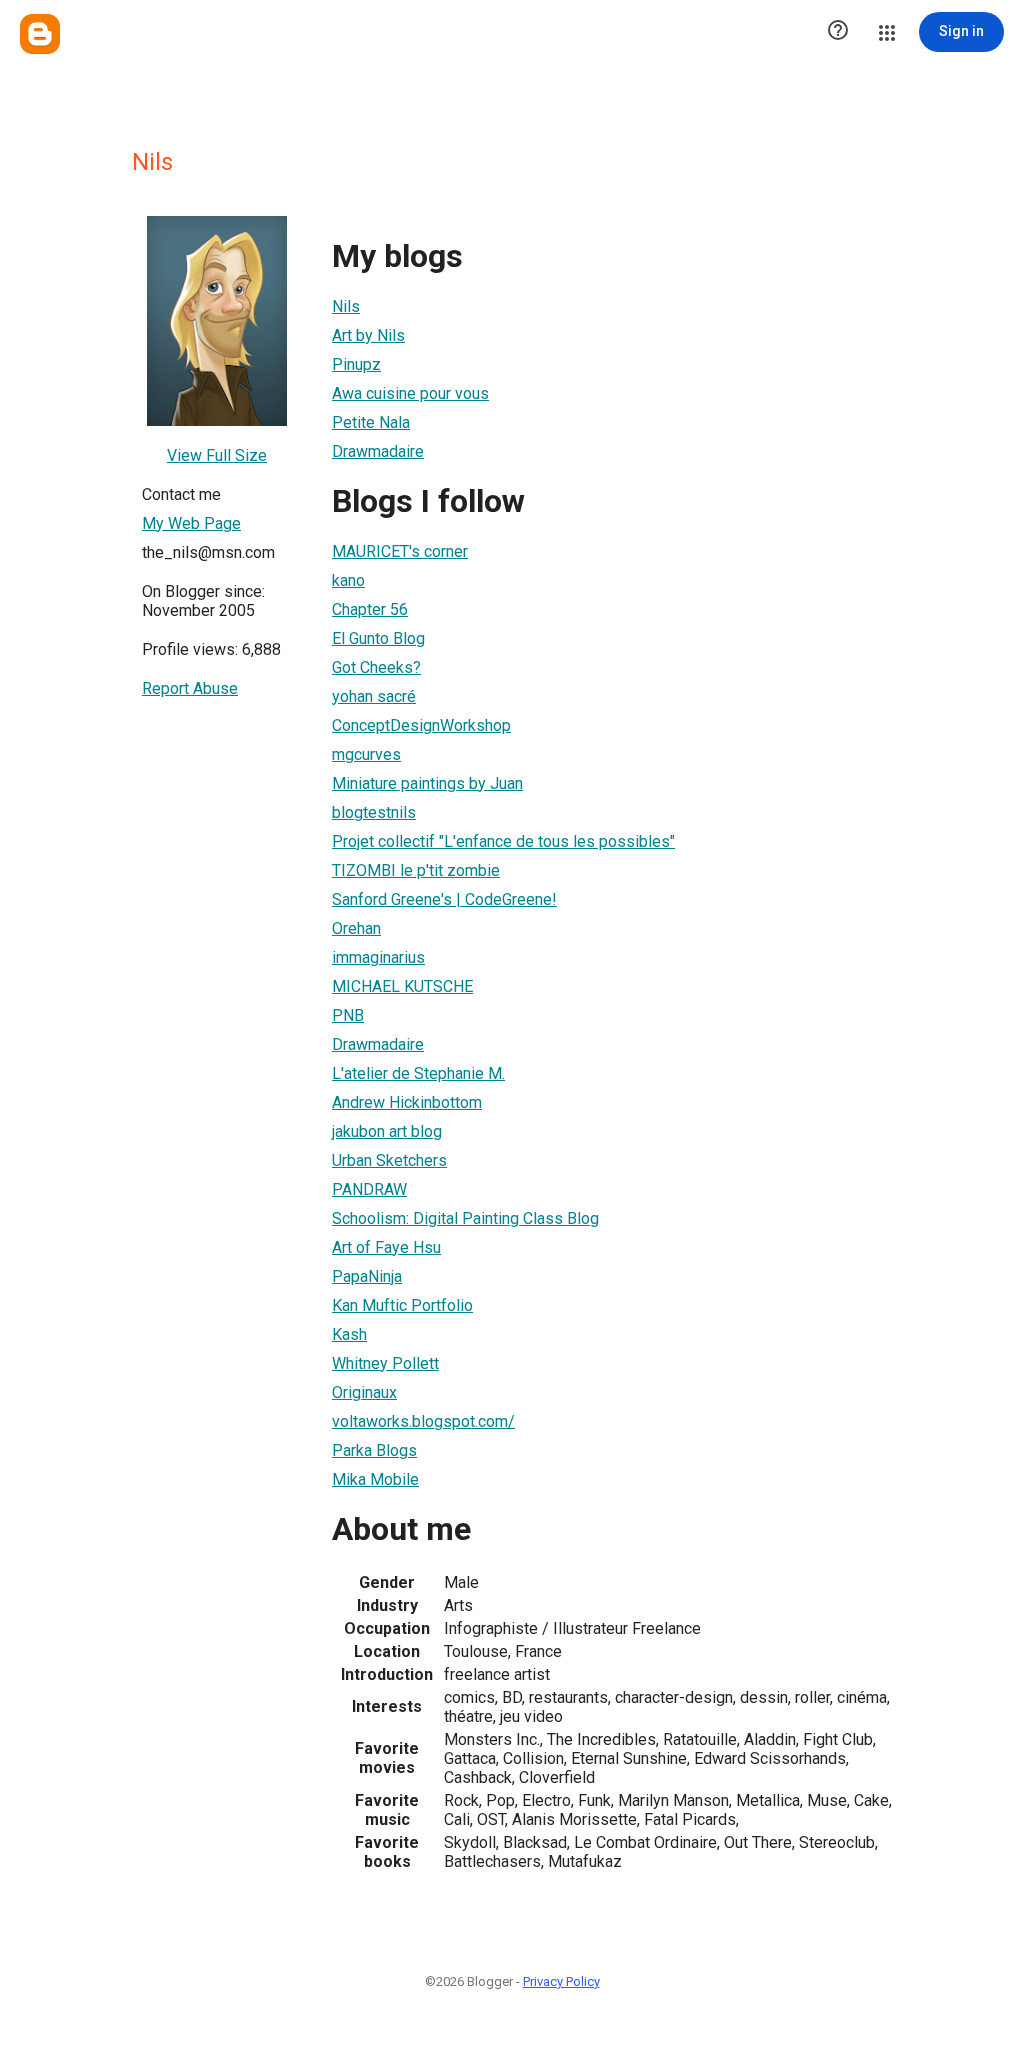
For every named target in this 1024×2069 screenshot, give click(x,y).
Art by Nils (368, 335)
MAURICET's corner (400, 551)
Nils (346, 306)
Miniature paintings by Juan (427, 783)
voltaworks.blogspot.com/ (423, 1421)
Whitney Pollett (385, 1363)
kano (348, 580)
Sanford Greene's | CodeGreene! (444, 899)
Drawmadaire (378, 451)
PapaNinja (367, 1276)
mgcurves (366, 754)
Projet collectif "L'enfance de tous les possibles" (503, 841)
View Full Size (217, 455)
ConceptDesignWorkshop (421, 725)
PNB (348, 1015)
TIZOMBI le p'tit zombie (416, 870)
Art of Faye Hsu (386, 1247)
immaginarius (378, 957)
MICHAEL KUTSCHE (402, 986)
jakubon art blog (387, 1131)
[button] (838, 32)
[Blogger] (40, 34)
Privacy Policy (561, 1981)
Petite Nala (371, 422)
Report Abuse (190, 688)
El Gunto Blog (378, 638)
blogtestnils (374, 812)
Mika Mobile (375, 1479)
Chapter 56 (370, 609)
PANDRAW (369, 1189)
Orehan (356, 928)
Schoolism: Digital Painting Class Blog (465, 1218)
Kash (349, 1334)
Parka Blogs (374, 1450)
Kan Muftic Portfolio (402, 1305)
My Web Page (191, 523)
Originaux (364, 1392)
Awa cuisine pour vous (410, 393)
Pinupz (356, 364)
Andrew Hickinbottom (407, 1102)
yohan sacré (374, 696)
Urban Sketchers (389, 1160)
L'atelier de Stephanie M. (418, 1073)
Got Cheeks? (376, 667)
